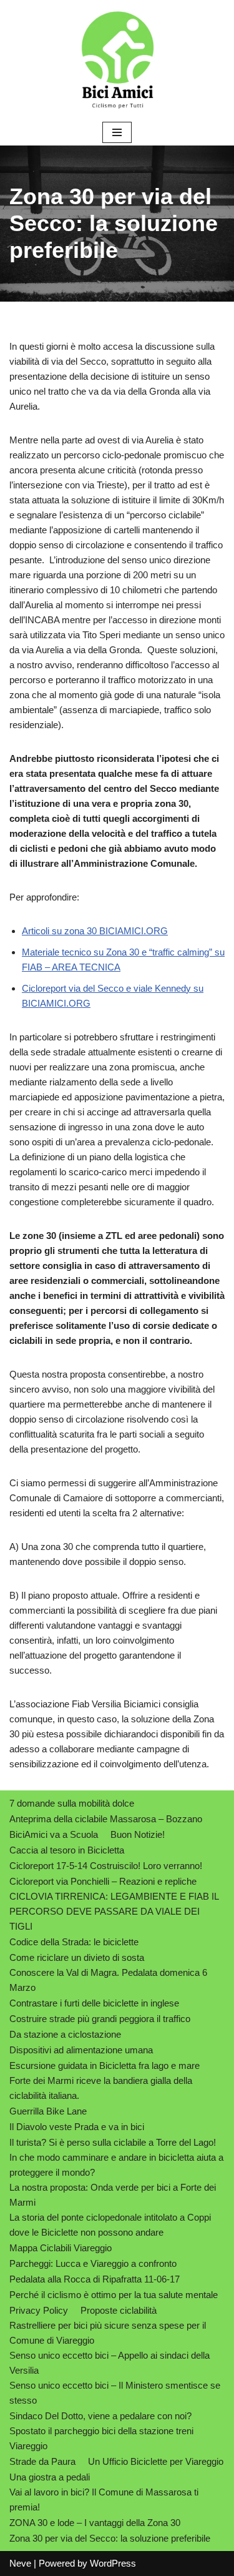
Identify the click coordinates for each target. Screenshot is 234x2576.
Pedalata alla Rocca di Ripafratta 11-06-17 (95, 2279)
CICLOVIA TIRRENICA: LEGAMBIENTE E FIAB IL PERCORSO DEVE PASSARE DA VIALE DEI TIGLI (114, 1911)
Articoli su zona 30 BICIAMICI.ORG (95, 931)
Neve (20, 2563)
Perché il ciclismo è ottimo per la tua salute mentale (114, 2295)
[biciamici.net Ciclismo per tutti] (117, 60)
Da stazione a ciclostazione (65, 2034)
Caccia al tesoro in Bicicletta (67, 1850)
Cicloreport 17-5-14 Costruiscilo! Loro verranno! (106, 1866)
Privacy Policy (39, 2310)
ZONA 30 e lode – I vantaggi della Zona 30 (95, 2523)
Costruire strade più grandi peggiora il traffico (100, 2019)
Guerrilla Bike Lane (48, 2111)
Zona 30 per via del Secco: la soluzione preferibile (110, 2538)
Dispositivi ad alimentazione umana (81, 2050)
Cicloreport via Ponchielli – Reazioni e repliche (103, 1881)
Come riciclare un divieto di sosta (77, 1957)
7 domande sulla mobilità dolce (72, 1803)
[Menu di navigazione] (117, 132)
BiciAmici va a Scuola (54, 1834)
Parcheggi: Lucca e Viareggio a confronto (93, 2263)
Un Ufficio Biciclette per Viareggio (156, 2461)
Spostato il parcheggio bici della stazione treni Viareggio (101, 2438)
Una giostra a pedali (50, 2477)
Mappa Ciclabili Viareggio (61, 2248)
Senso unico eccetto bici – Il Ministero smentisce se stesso (115, 2393)
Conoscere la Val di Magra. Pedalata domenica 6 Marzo (108, 1980)
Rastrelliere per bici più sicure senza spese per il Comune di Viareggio (108, 2333)
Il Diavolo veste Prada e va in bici (77, 2127)
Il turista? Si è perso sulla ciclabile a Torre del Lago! (113, 2142)
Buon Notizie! (138, 1834)
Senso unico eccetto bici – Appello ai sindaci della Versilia (110, 2363)
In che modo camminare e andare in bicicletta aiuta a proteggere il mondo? (116, 2165)
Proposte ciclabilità (119, 2310)
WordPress (113, 2563)
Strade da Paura (42, 2461)
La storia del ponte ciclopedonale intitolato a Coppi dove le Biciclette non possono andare (110, 2225)
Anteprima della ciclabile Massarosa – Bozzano (106, 1819)
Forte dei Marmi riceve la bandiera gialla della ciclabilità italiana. (101, 2088)
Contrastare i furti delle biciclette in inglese (94, 2003)
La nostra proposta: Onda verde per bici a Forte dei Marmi (113, 2195)
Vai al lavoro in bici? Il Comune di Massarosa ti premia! (104, 2500)
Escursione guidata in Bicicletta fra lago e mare (105, 2065)
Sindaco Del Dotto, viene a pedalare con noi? (100, 2416)
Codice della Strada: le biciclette (74, 1942)
